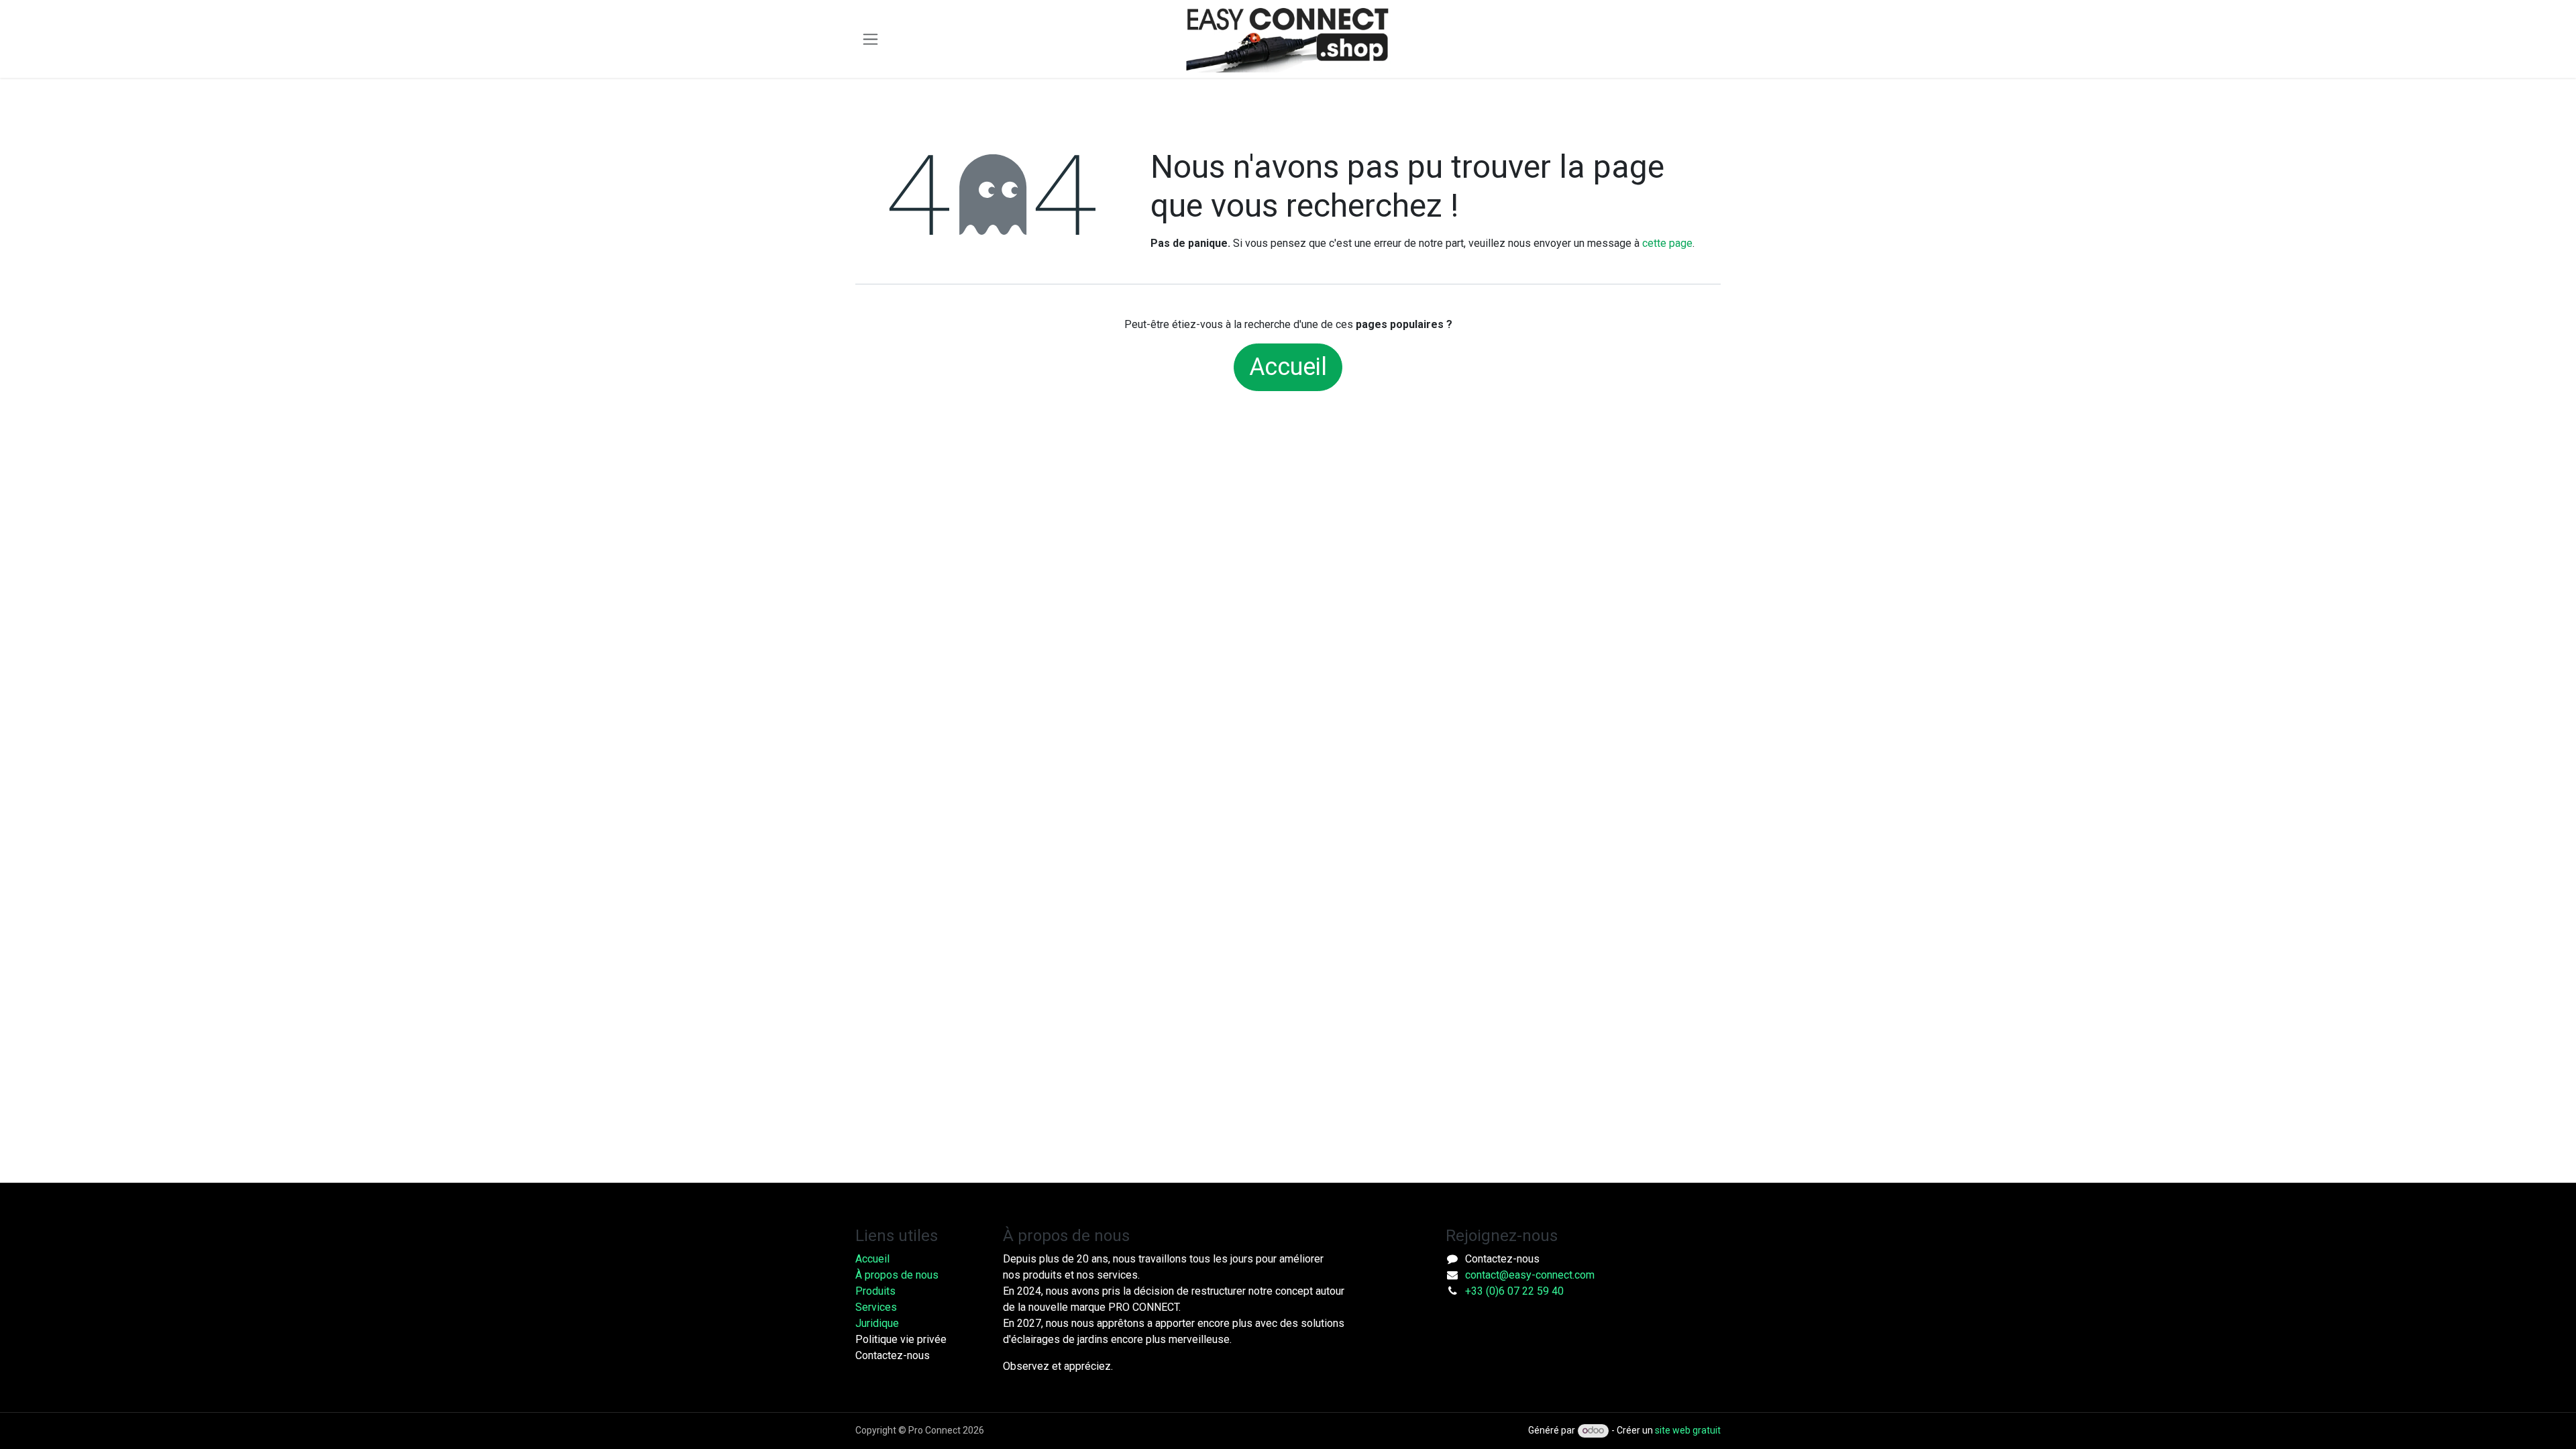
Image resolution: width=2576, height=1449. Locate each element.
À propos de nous (897, 1275)
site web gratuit (1688, 1430)
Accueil (1288, 367)
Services (876, 1307)
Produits (875, 1291)
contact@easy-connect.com (1530, 1275)
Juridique (877, 1323)
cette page (1667, 243)
